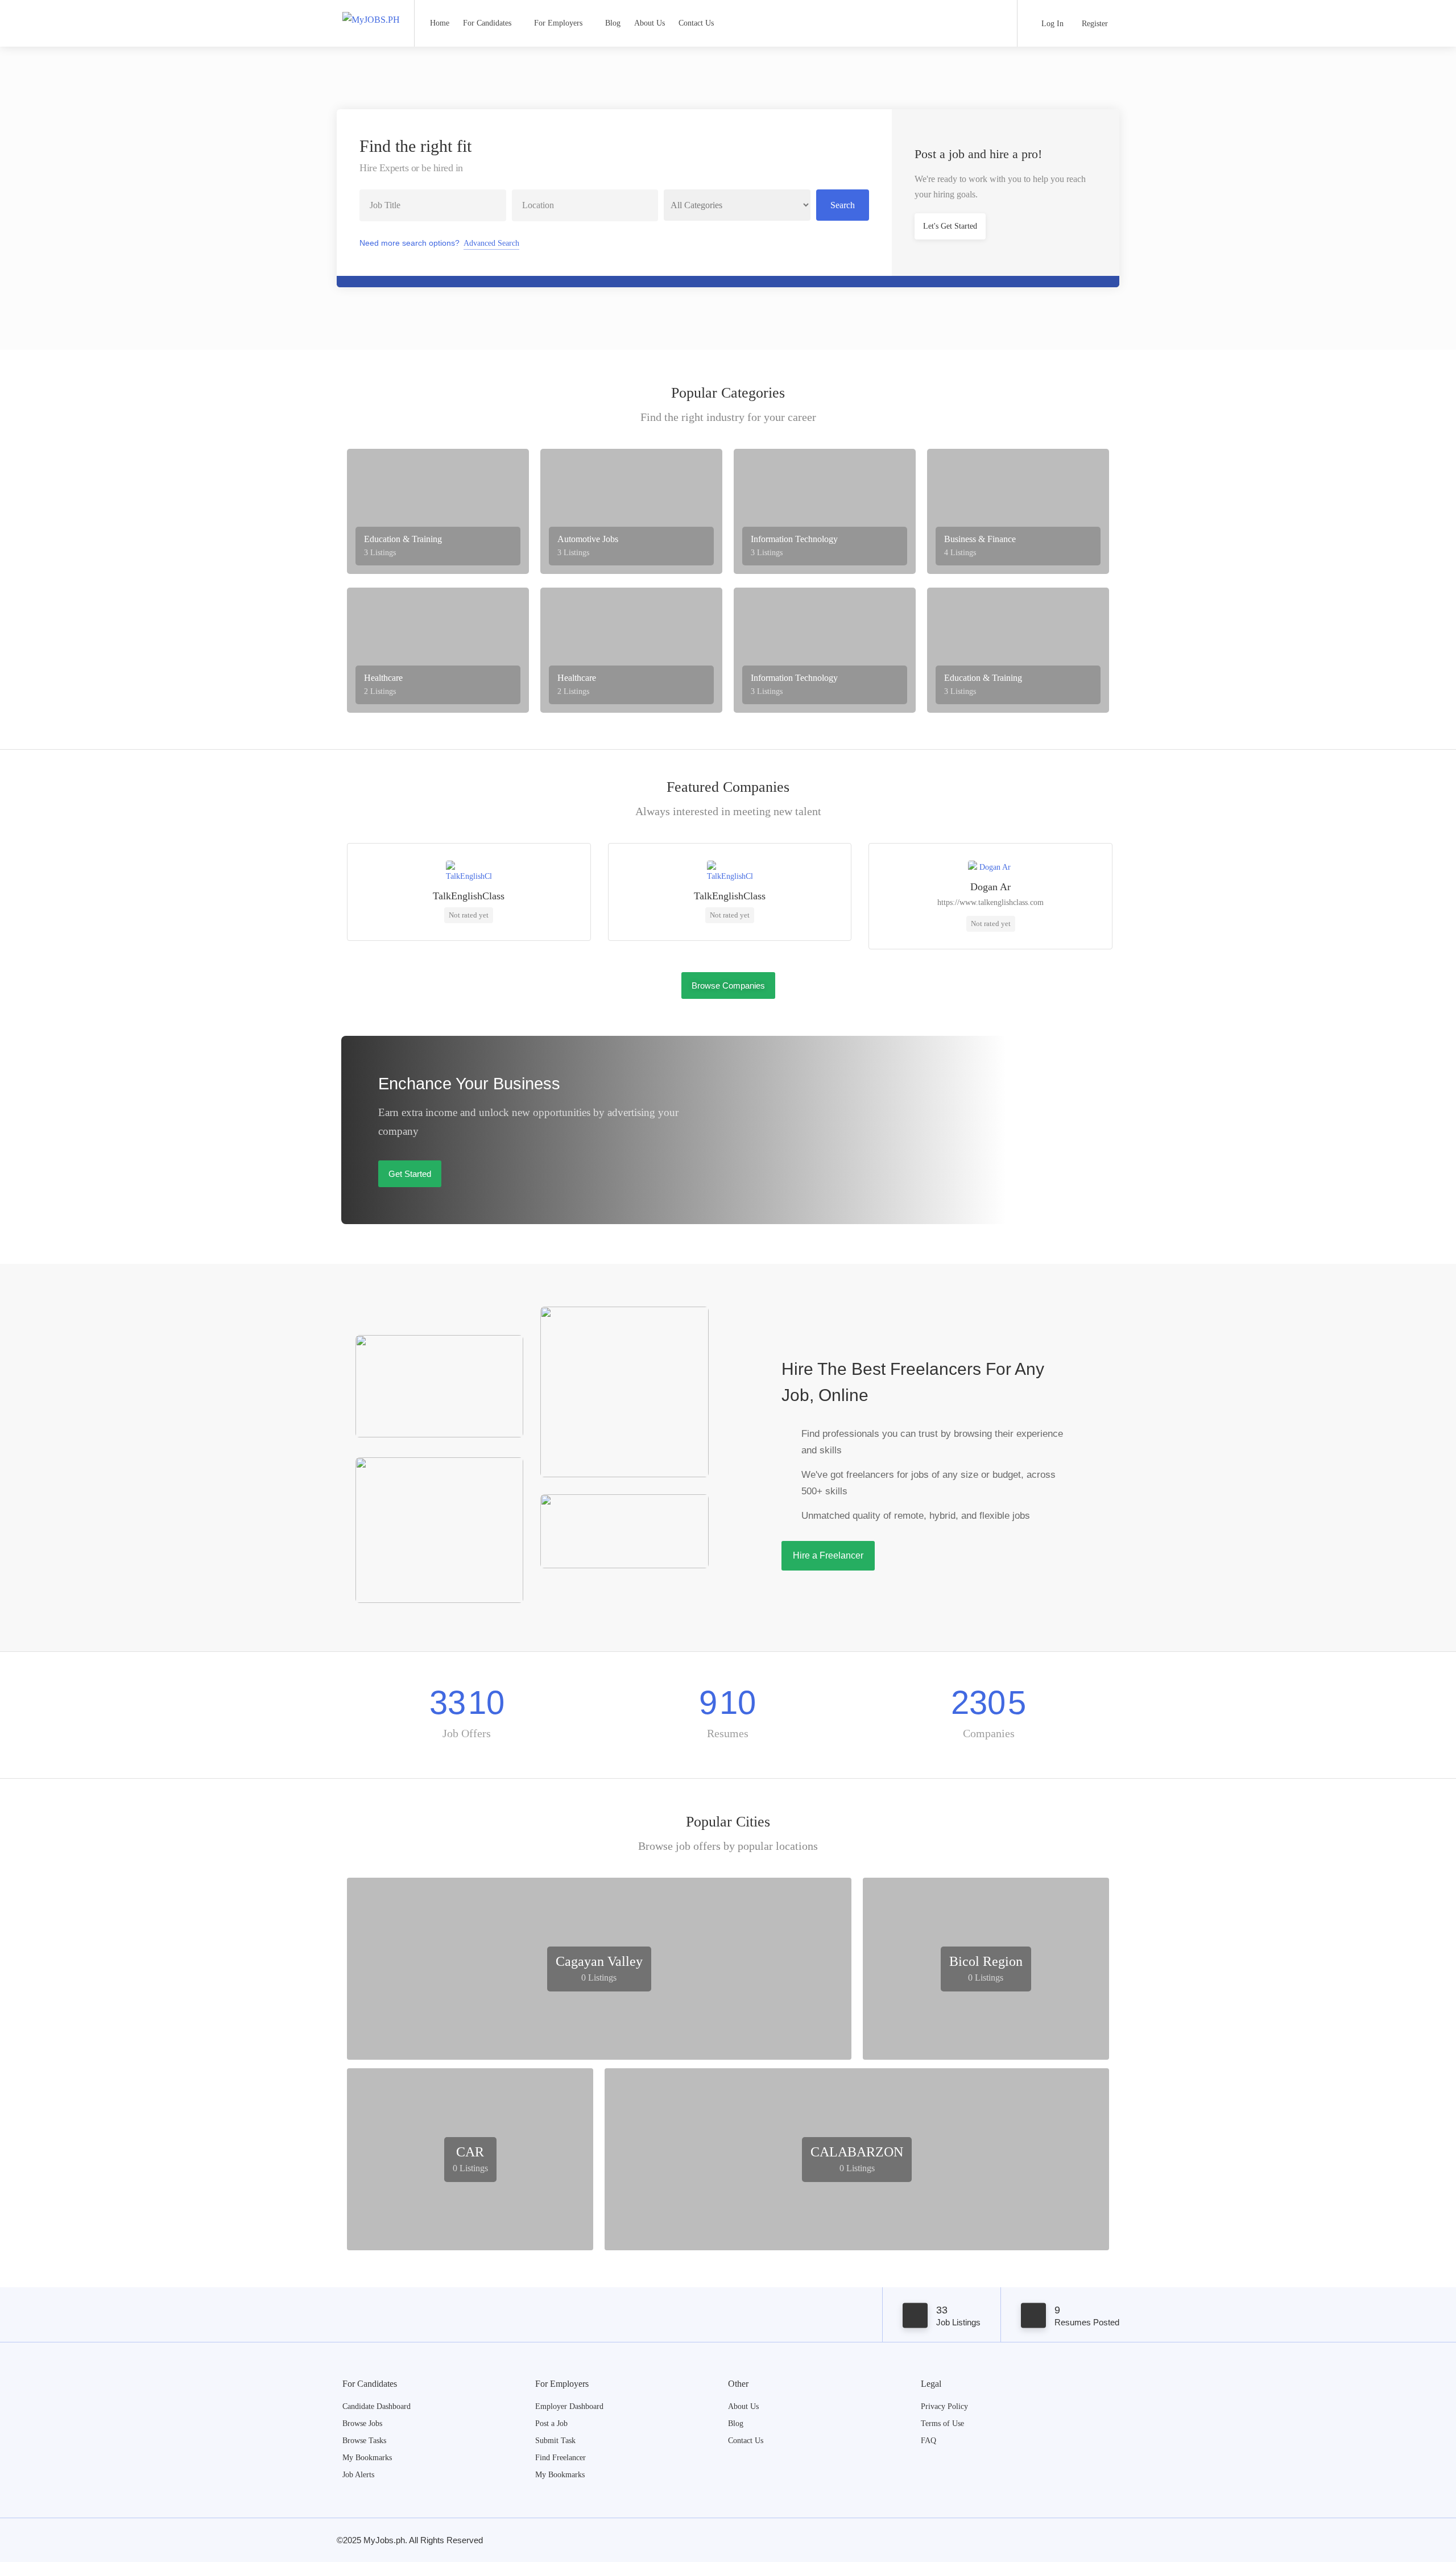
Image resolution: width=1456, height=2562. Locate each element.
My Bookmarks (367, 2458)
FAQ (928, 2441)
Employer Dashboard (569, 2406)
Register (1094, 24)
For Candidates (487, 23)
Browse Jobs (362, 2423)
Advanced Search (491, 243)
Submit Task (555, 2441)
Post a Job (551, 2423)
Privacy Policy (944, 2406)
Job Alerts (358, 2475)
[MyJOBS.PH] (371, 8)
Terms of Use (942, 2423)
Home (440, 23)
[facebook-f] (1075, 2540)
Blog (613, 23)
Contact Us (696, 23)
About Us (650, 23)
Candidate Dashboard (377, 2406)
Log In (1051, 24)
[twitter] (1112, 2540)
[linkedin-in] (1093, 2540)
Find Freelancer (561, 2458)
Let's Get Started (950, 226)
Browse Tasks (364, 2441)
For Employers (558, 23)
